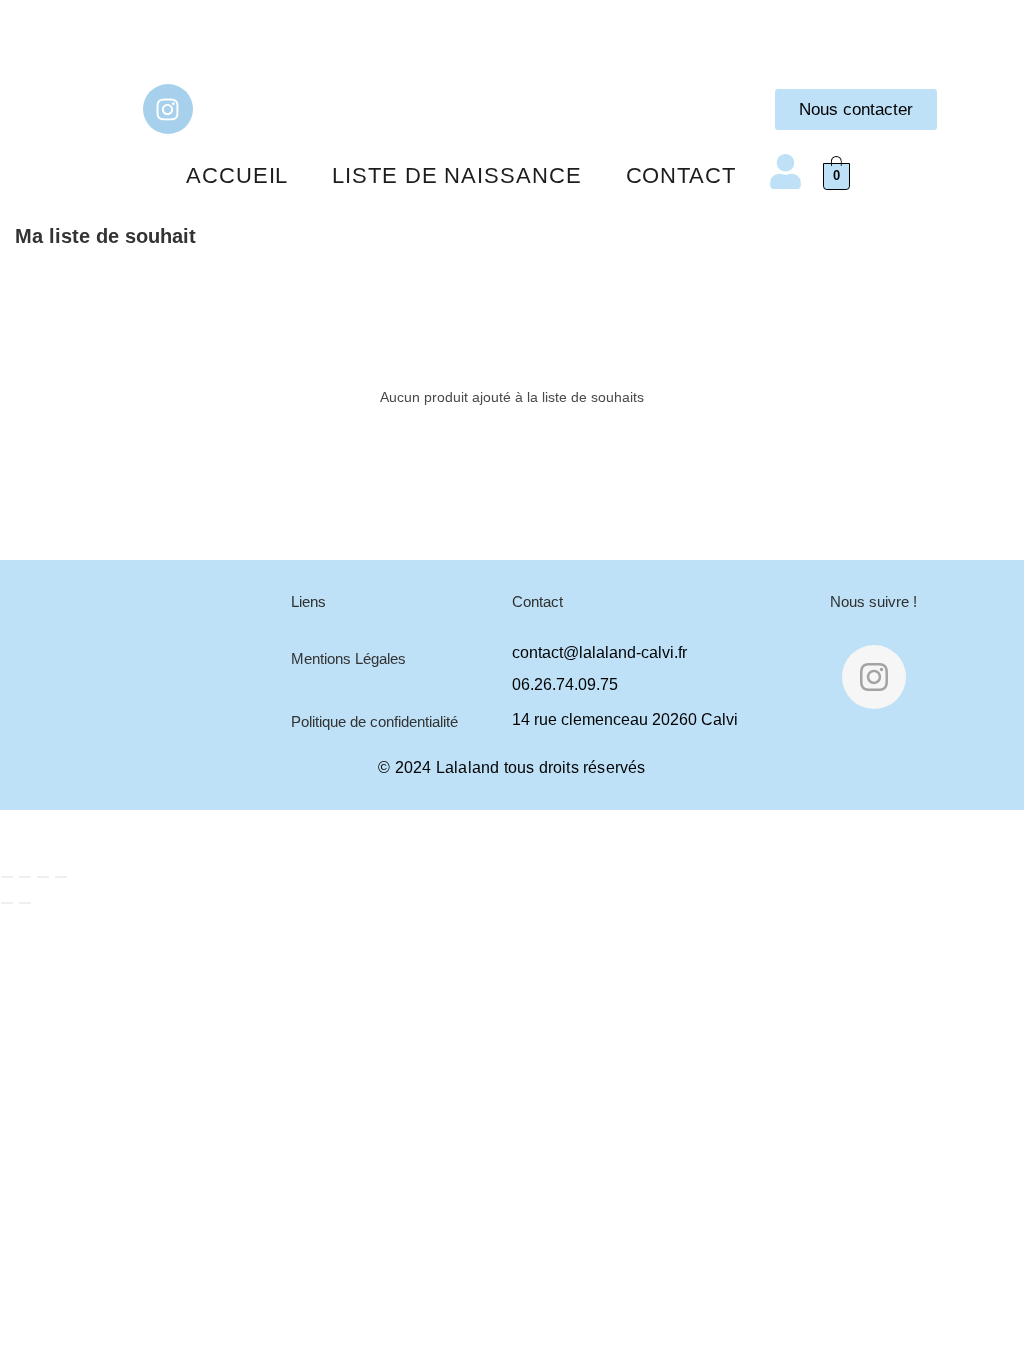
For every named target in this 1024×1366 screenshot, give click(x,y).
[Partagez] (43, 877)
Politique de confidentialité (374, 721)
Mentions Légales (348, 658)
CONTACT (681, 175)
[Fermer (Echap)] (61, 877)
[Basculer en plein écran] (25, 877)
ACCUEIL (237, 175)
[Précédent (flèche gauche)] (7, 903)
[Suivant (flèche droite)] (25, 903)
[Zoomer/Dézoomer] (7, 877)
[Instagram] (168, 109)
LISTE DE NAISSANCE (456, 175)
